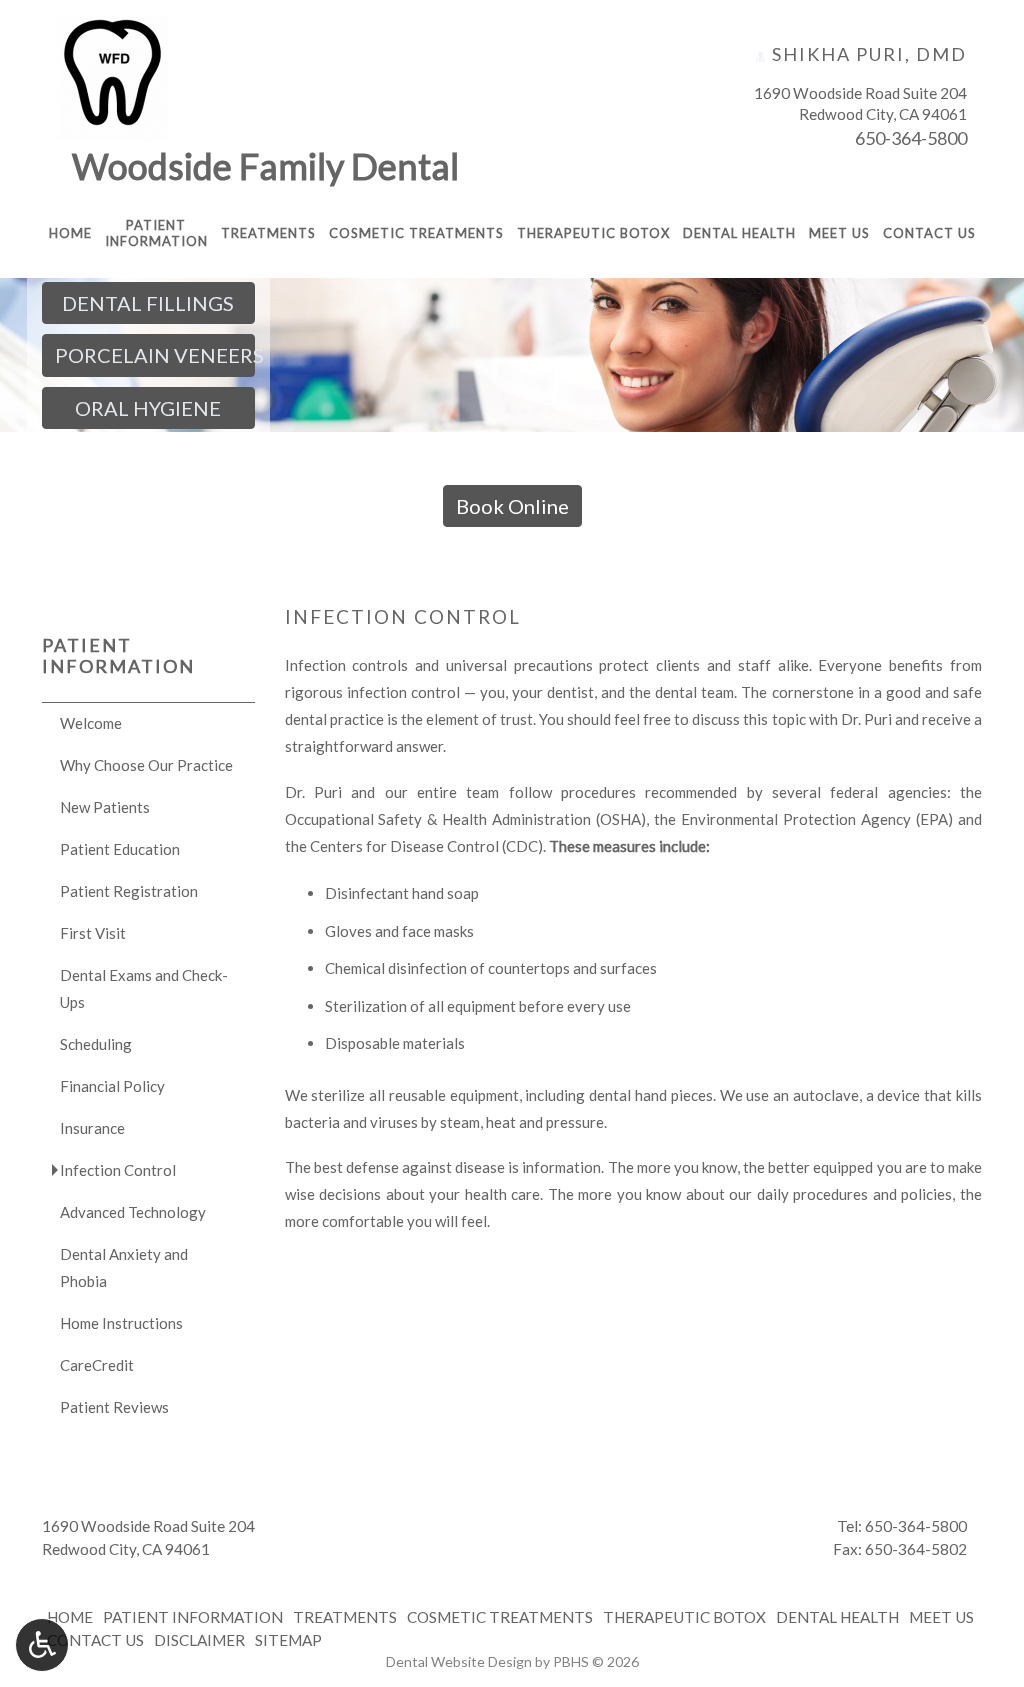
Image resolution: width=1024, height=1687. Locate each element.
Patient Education (120, 849)
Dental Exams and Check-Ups (144, 988)
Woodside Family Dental (265, 166)
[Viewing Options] (42, 1645)
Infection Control (118, 1170)
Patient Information (118, 656)
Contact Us (929, 233)
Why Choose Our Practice (146, 765)
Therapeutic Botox (593, 233)
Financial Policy (112, 1086)
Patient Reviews (114, 1407)
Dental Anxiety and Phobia (124, 1267)
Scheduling (96, 1044)
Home (70, 233)
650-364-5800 (911, 138)
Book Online (512, 506)
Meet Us (839, 233)
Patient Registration (129, 891)
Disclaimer (199, 1640)
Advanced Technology (133, 1212)
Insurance (92, 1128)
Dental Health (739, 233)
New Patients (105, 807)
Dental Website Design (459, 1661)
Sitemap (288, 1640)
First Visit (93, 933)
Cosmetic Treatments (416, 233)
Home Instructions (121, 1323)
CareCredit (97, 1365)
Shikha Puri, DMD (867, 54)
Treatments (268, 233)
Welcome (91, 723)
